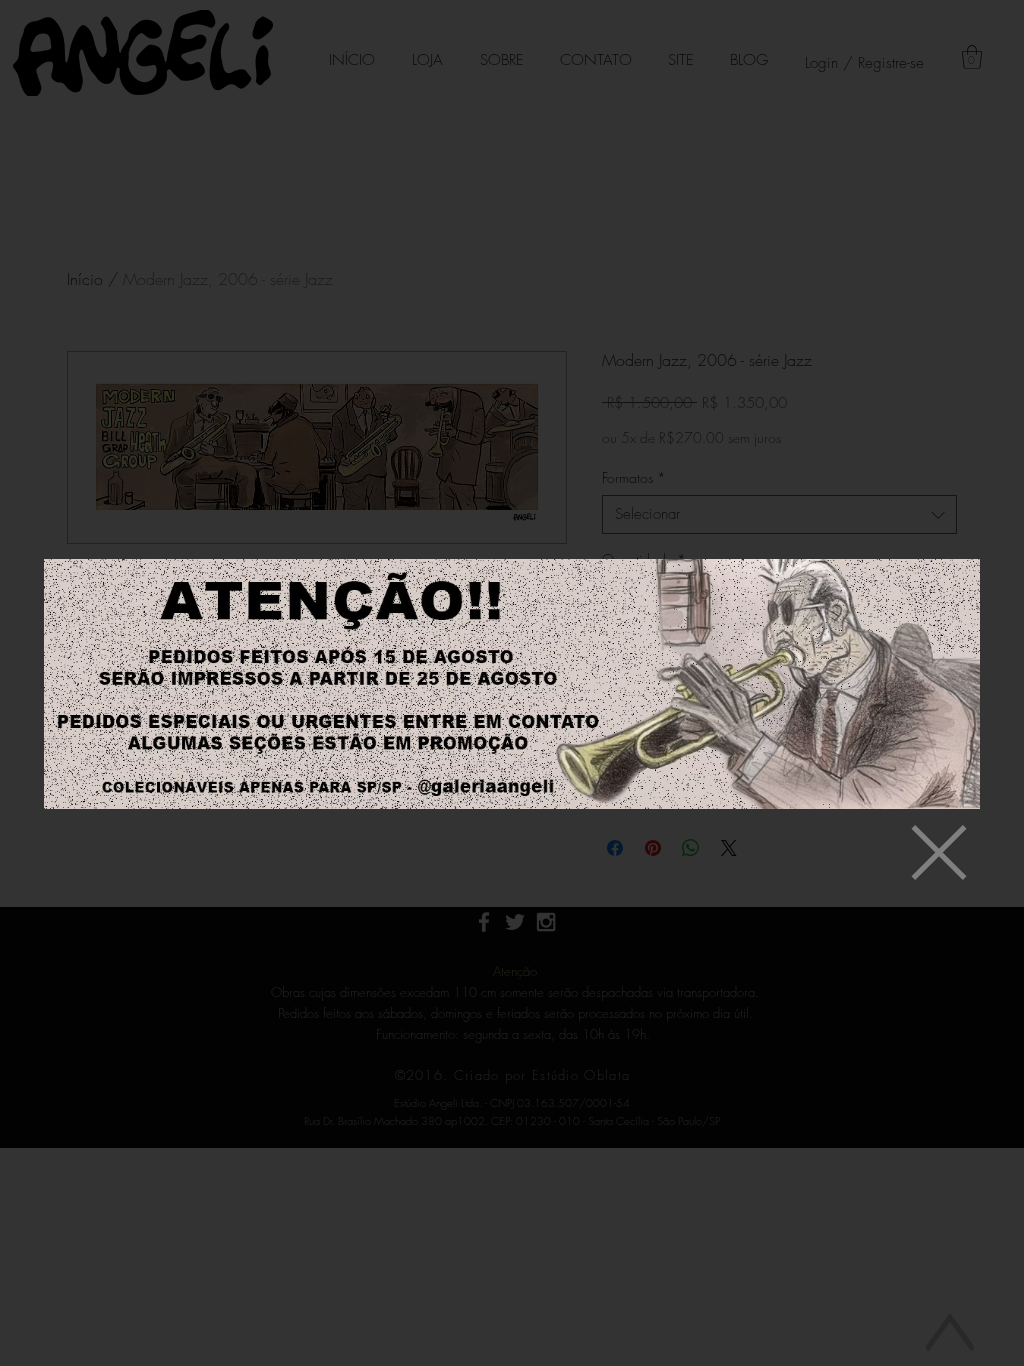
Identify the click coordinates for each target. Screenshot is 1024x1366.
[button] (939, 852)
